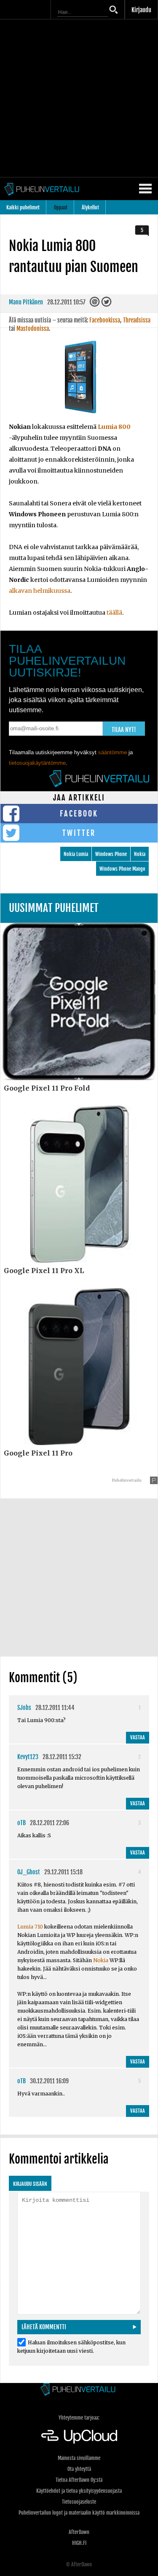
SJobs (24, 1708)
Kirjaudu (141, 10)
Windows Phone (111, 854)
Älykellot (90, 207)
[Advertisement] (79, 98)
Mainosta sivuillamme (79, 2458)
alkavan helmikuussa (40, 591)
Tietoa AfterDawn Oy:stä (79, 2480)
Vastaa (138, 1737)
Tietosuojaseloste (79, 2502)
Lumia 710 (30, 1927)
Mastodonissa (33, 329)
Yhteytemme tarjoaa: (79, 2418)
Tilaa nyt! (124, 730)
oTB (21, 1823)
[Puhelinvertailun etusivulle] (79, 2390)
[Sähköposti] (95, 304)
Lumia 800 (114, 427)
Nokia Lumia (76, 854)
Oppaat (61, 207)
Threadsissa (137, 320)
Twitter (79, 833)
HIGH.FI (79, 2543)
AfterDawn (79, 2532)
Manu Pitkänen (26, 302)
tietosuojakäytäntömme (37, 763)
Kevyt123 (28, 1757)
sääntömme (112, 752)
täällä (114, 613)
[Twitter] (107, 304)
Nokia (140, 854)
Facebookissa (105, 320)
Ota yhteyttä (79, 2469)
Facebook (79, 814)
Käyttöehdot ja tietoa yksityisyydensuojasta (79, 2491)
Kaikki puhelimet (23, 207)
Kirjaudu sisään (30, 2184)
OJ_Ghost (29, 1872)
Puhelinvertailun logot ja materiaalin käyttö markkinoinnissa (79, 2513)
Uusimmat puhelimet (54, 908)
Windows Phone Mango (122, 869)
